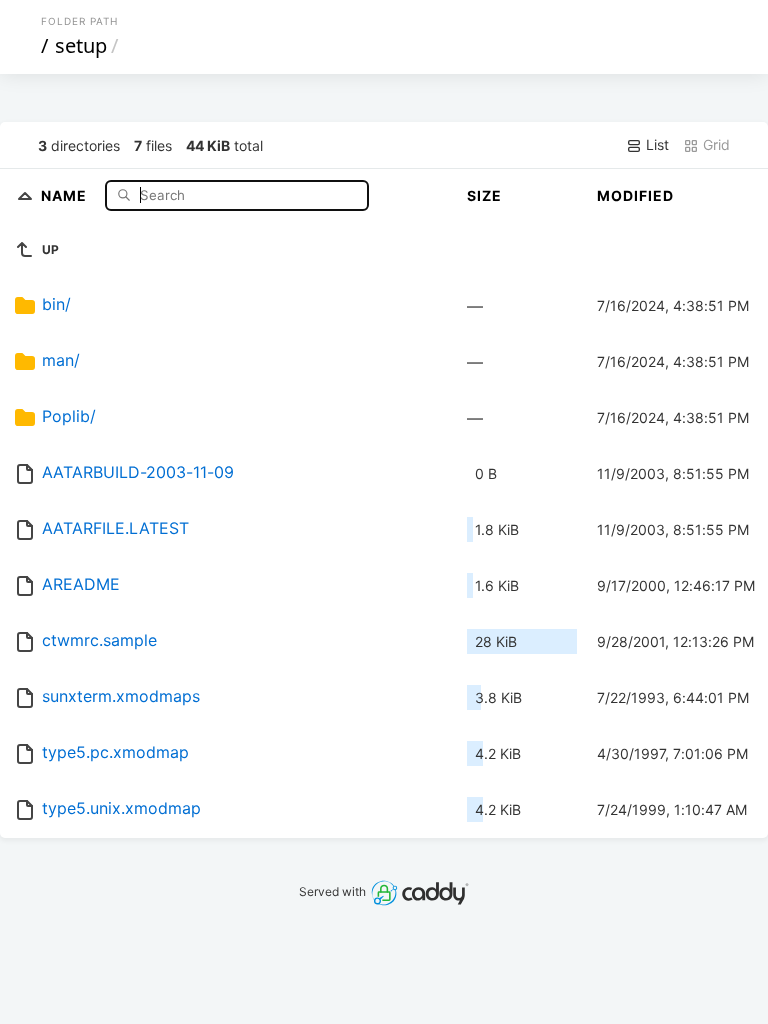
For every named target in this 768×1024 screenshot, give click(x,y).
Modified (635, 195)
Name (66, 194)
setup (81, 45)
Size (484, 195)
